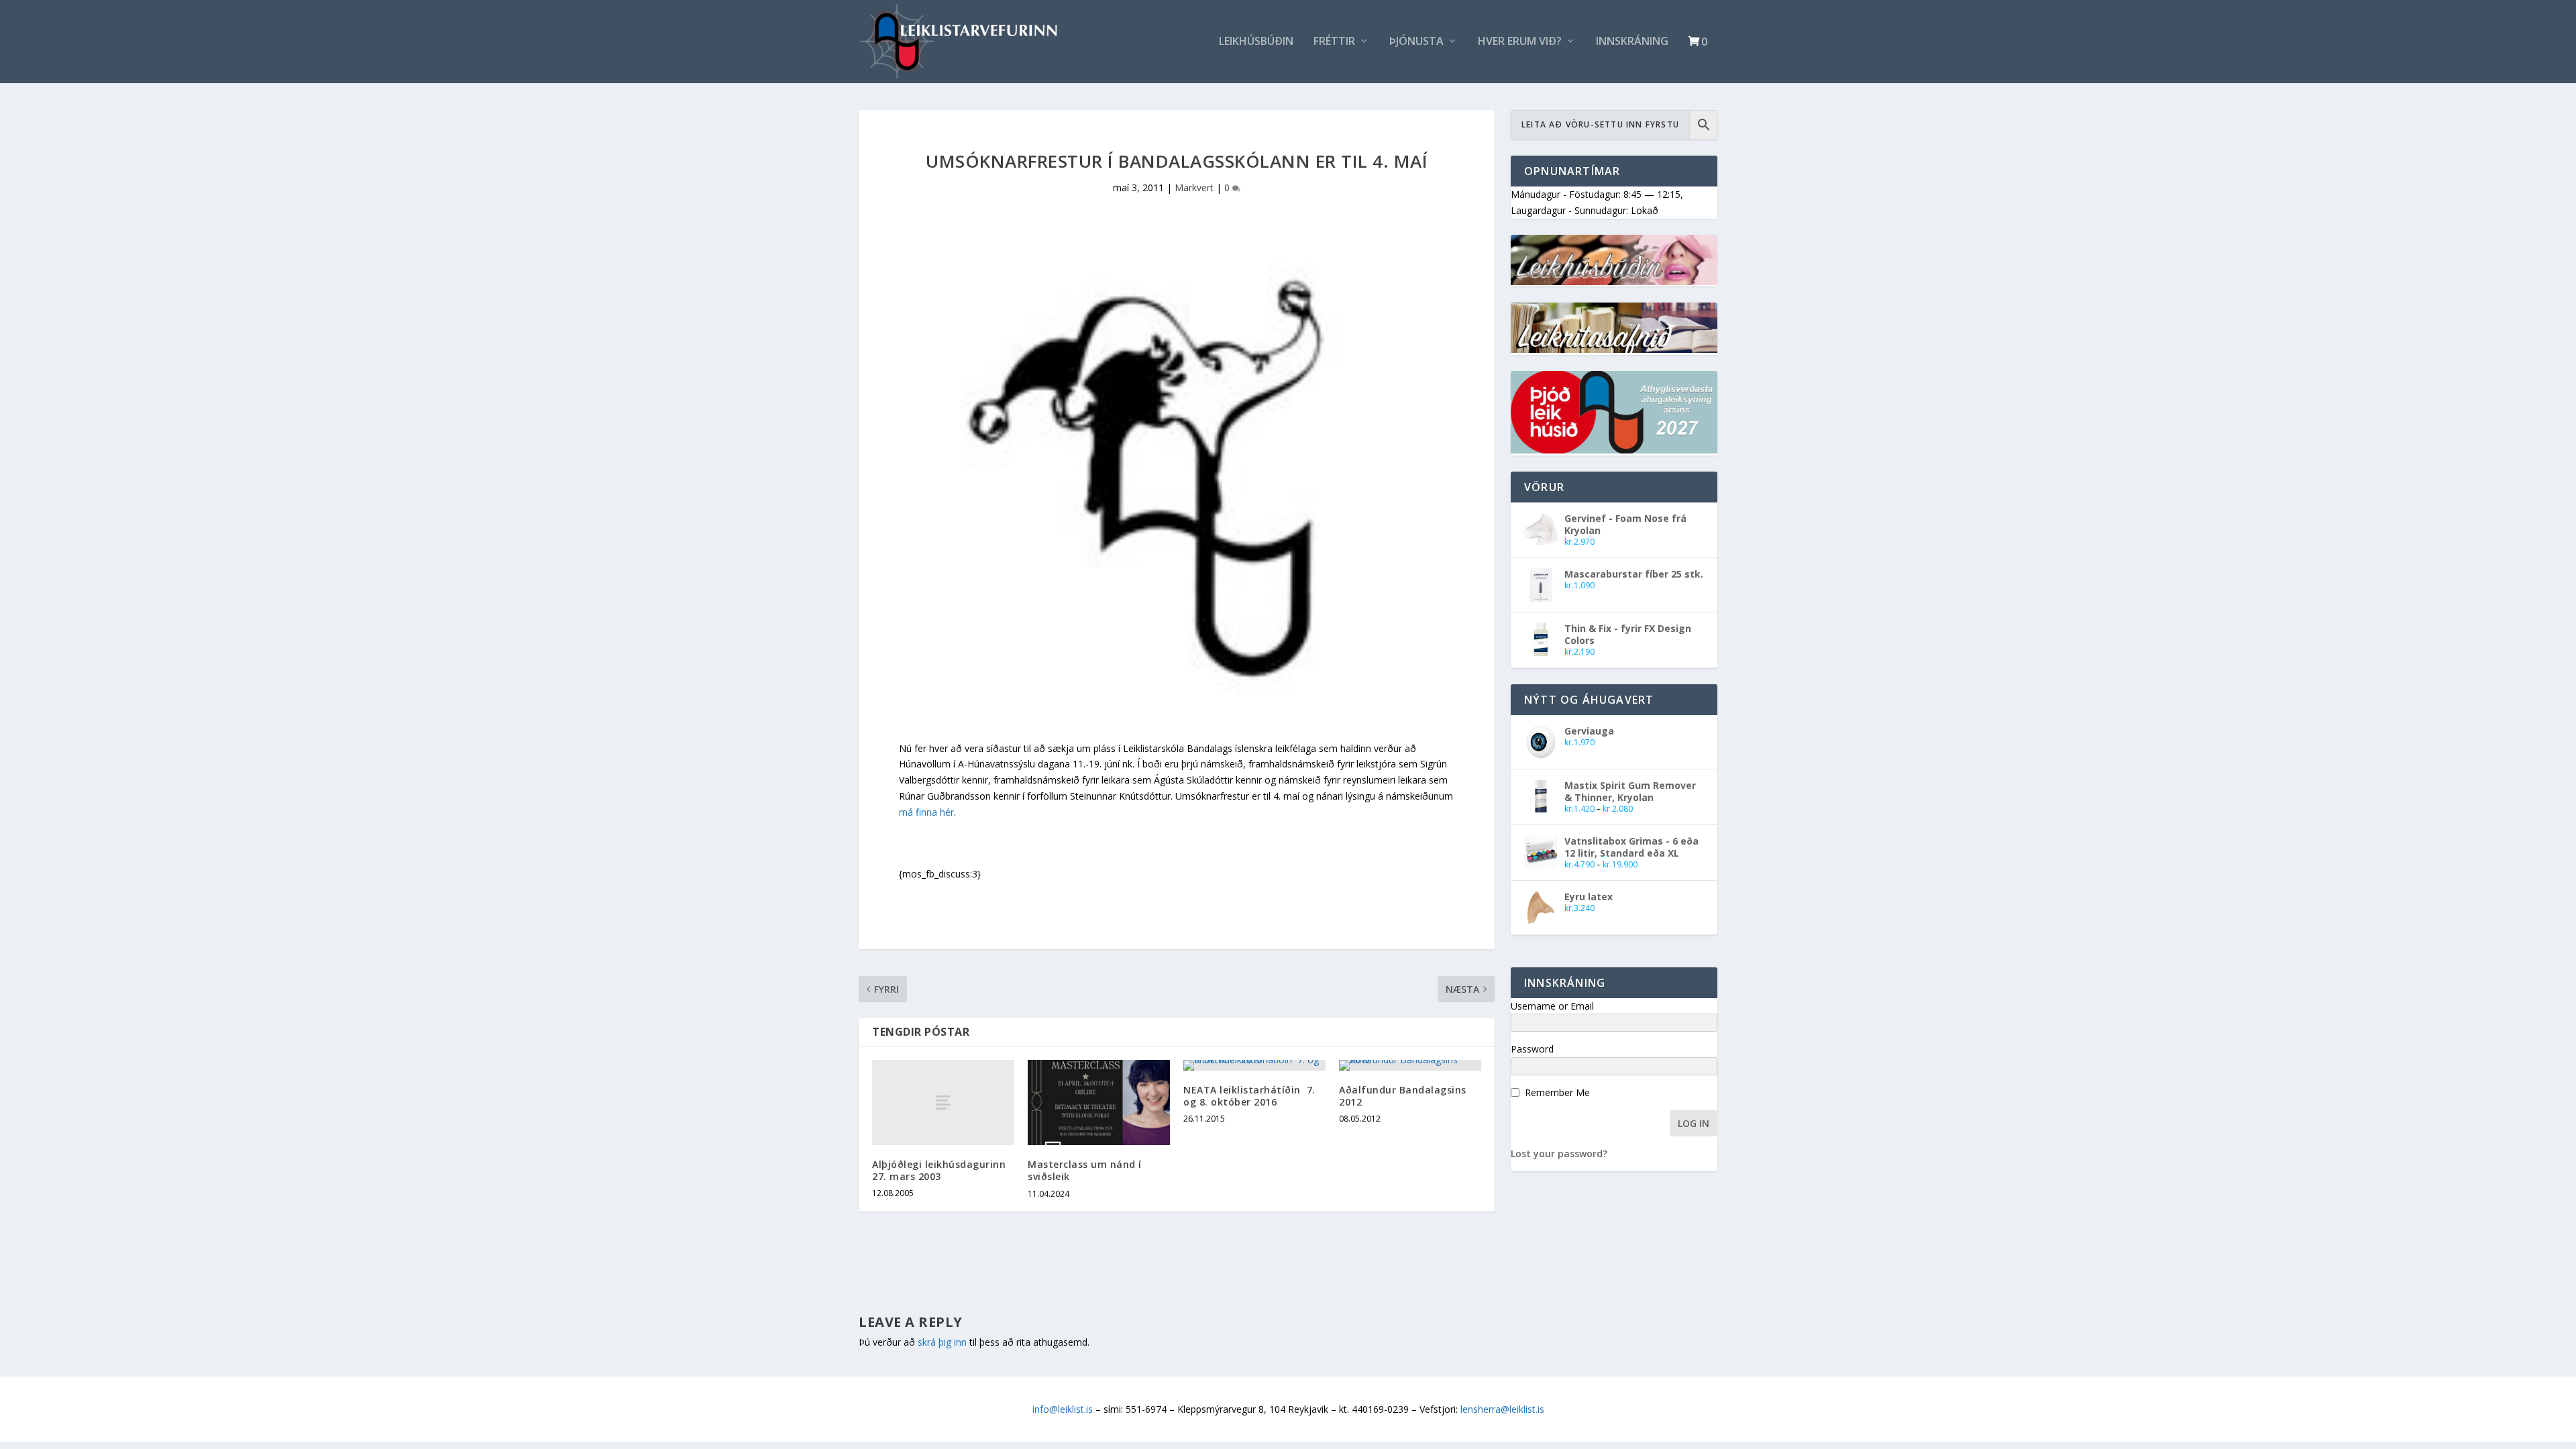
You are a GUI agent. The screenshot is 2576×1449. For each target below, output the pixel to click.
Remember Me (1557, 1092)
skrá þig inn (942, 1342)
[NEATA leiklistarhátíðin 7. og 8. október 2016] (1254, 1065)
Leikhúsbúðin (1256, 42)
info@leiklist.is (1063, 1409)
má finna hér (926, 812)
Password (1532, 1049)
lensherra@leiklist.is (1502, 1409)
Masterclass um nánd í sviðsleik (1085, 1170)
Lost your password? (1559, 1153)
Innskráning (1632, 42)
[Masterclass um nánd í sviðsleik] (1099, 1103)
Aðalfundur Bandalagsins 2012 (1403, 1096)
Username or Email (1552, 1006)
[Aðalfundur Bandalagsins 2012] (1410, 1065)
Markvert (1194, 187)
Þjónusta (1416, 42)
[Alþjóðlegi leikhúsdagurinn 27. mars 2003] (943, 1103)
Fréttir (1334, 42)
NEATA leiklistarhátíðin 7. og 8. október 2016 (1249, 1096)
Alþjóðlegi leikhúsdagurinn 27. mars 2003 (939, 1170)
